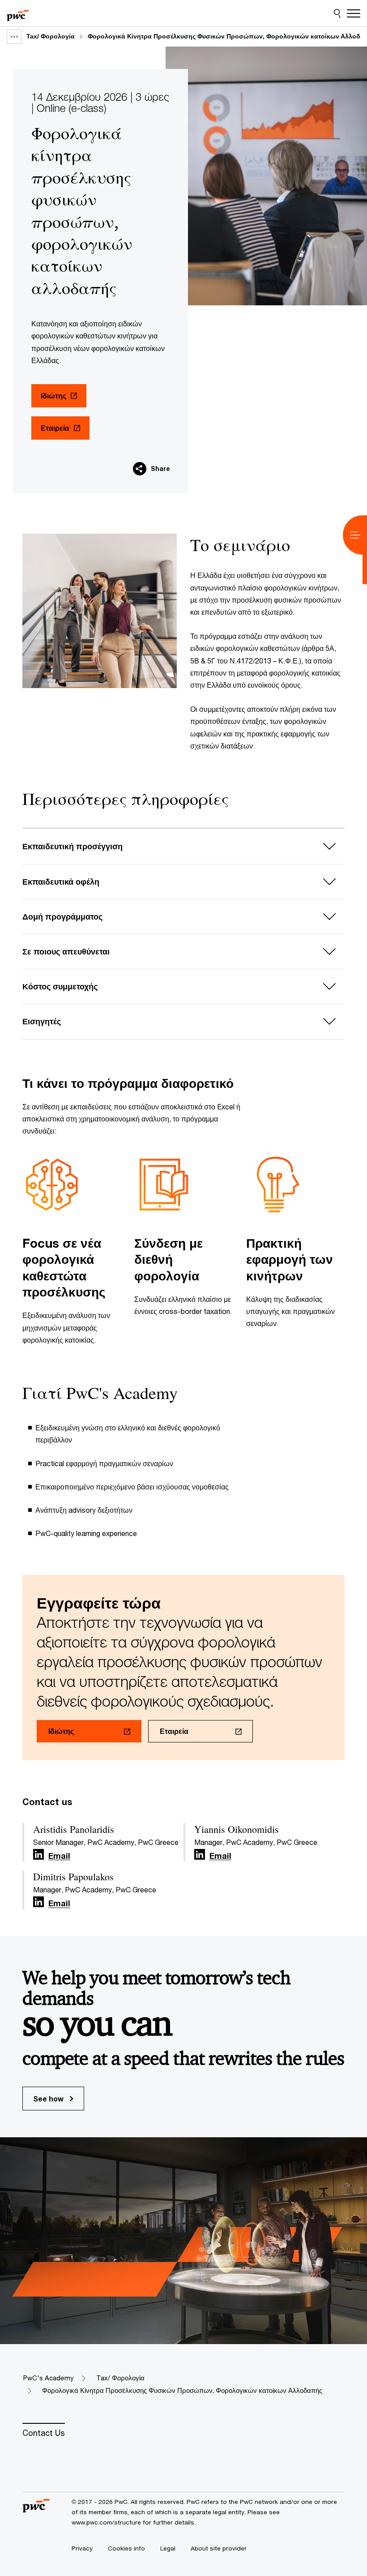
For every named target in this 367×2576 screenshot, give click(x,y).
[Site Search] (337, 13)
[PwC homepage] (18, 13)
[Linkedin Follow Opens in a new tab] (38, 1855)
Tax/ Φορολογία (51, 36)
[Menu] (354, 13)
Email (59, 1856)
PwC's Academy (48, 2378)
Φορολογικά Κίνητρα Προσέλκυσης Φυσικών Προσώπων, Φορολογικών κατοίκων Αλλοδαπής (182, 2390)
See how (49, 2099)
